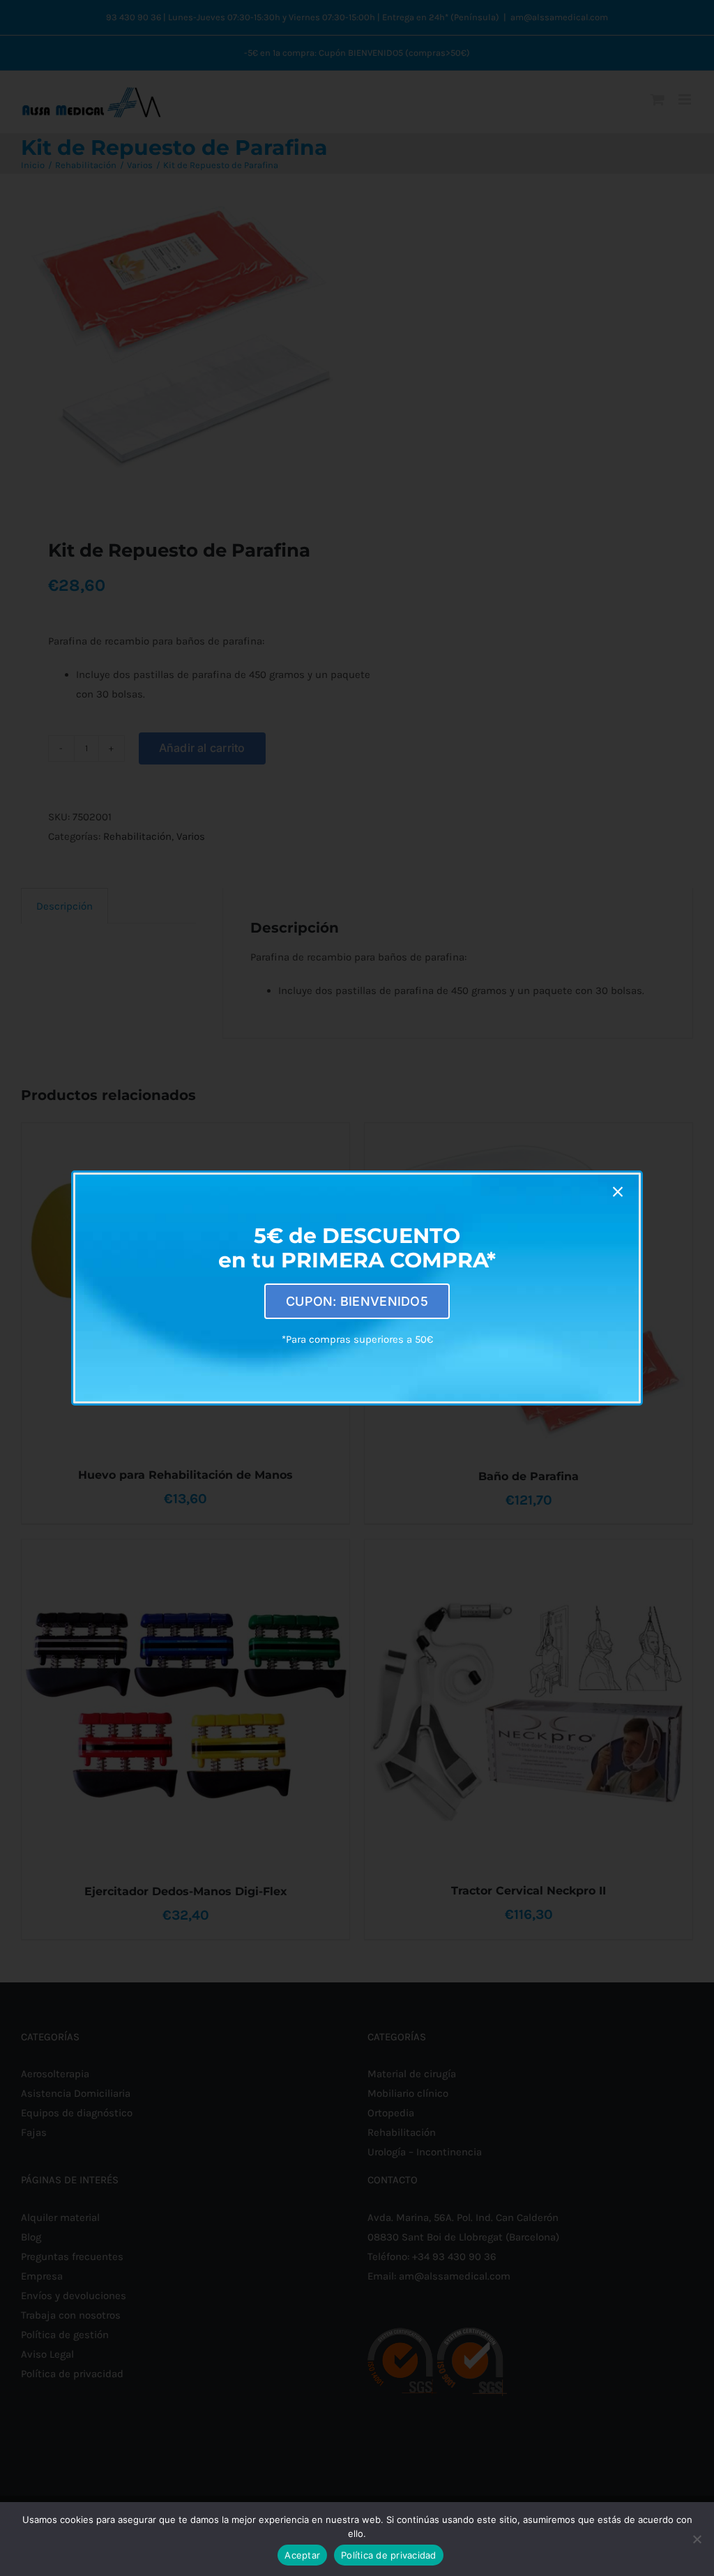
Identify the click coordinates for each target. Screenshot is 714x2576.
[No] (697, 2539)
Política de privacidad (389, 2555)
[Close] (618, 1192)
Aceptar (302, 2555)
